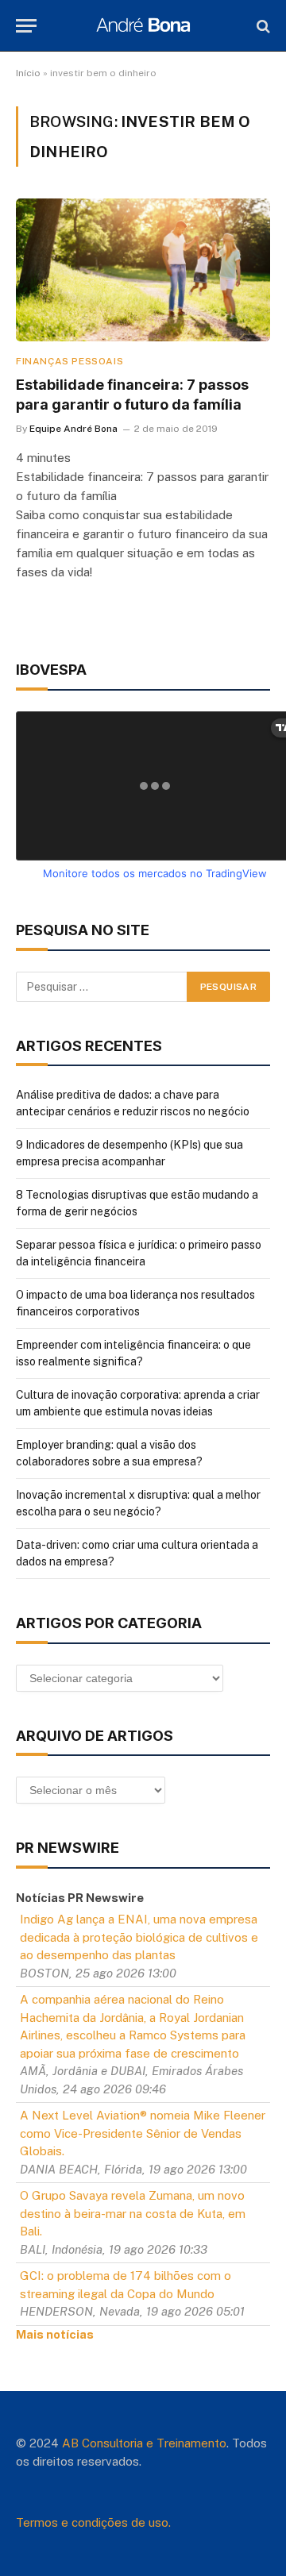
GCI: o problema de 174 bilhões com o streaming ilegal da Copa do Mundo (126, 2285)
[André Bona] (143, 26)
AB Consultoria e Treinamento (144, 2443)
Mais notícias (55, 2334)
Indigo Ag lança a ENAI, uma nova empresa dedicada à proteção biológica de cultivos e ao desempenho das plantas (139, 1937)
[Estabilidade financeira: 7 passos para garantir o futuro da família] (143, 270)
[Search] (262, 26)
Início (28, 73)
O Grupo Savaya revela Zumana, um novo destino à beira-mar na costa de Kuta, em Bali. (133, 2213)
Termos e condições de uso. (93, 2522)
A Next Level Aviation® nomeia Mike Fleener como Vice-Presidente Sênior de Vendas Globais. (143, 2133)
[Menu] (26, 26)
